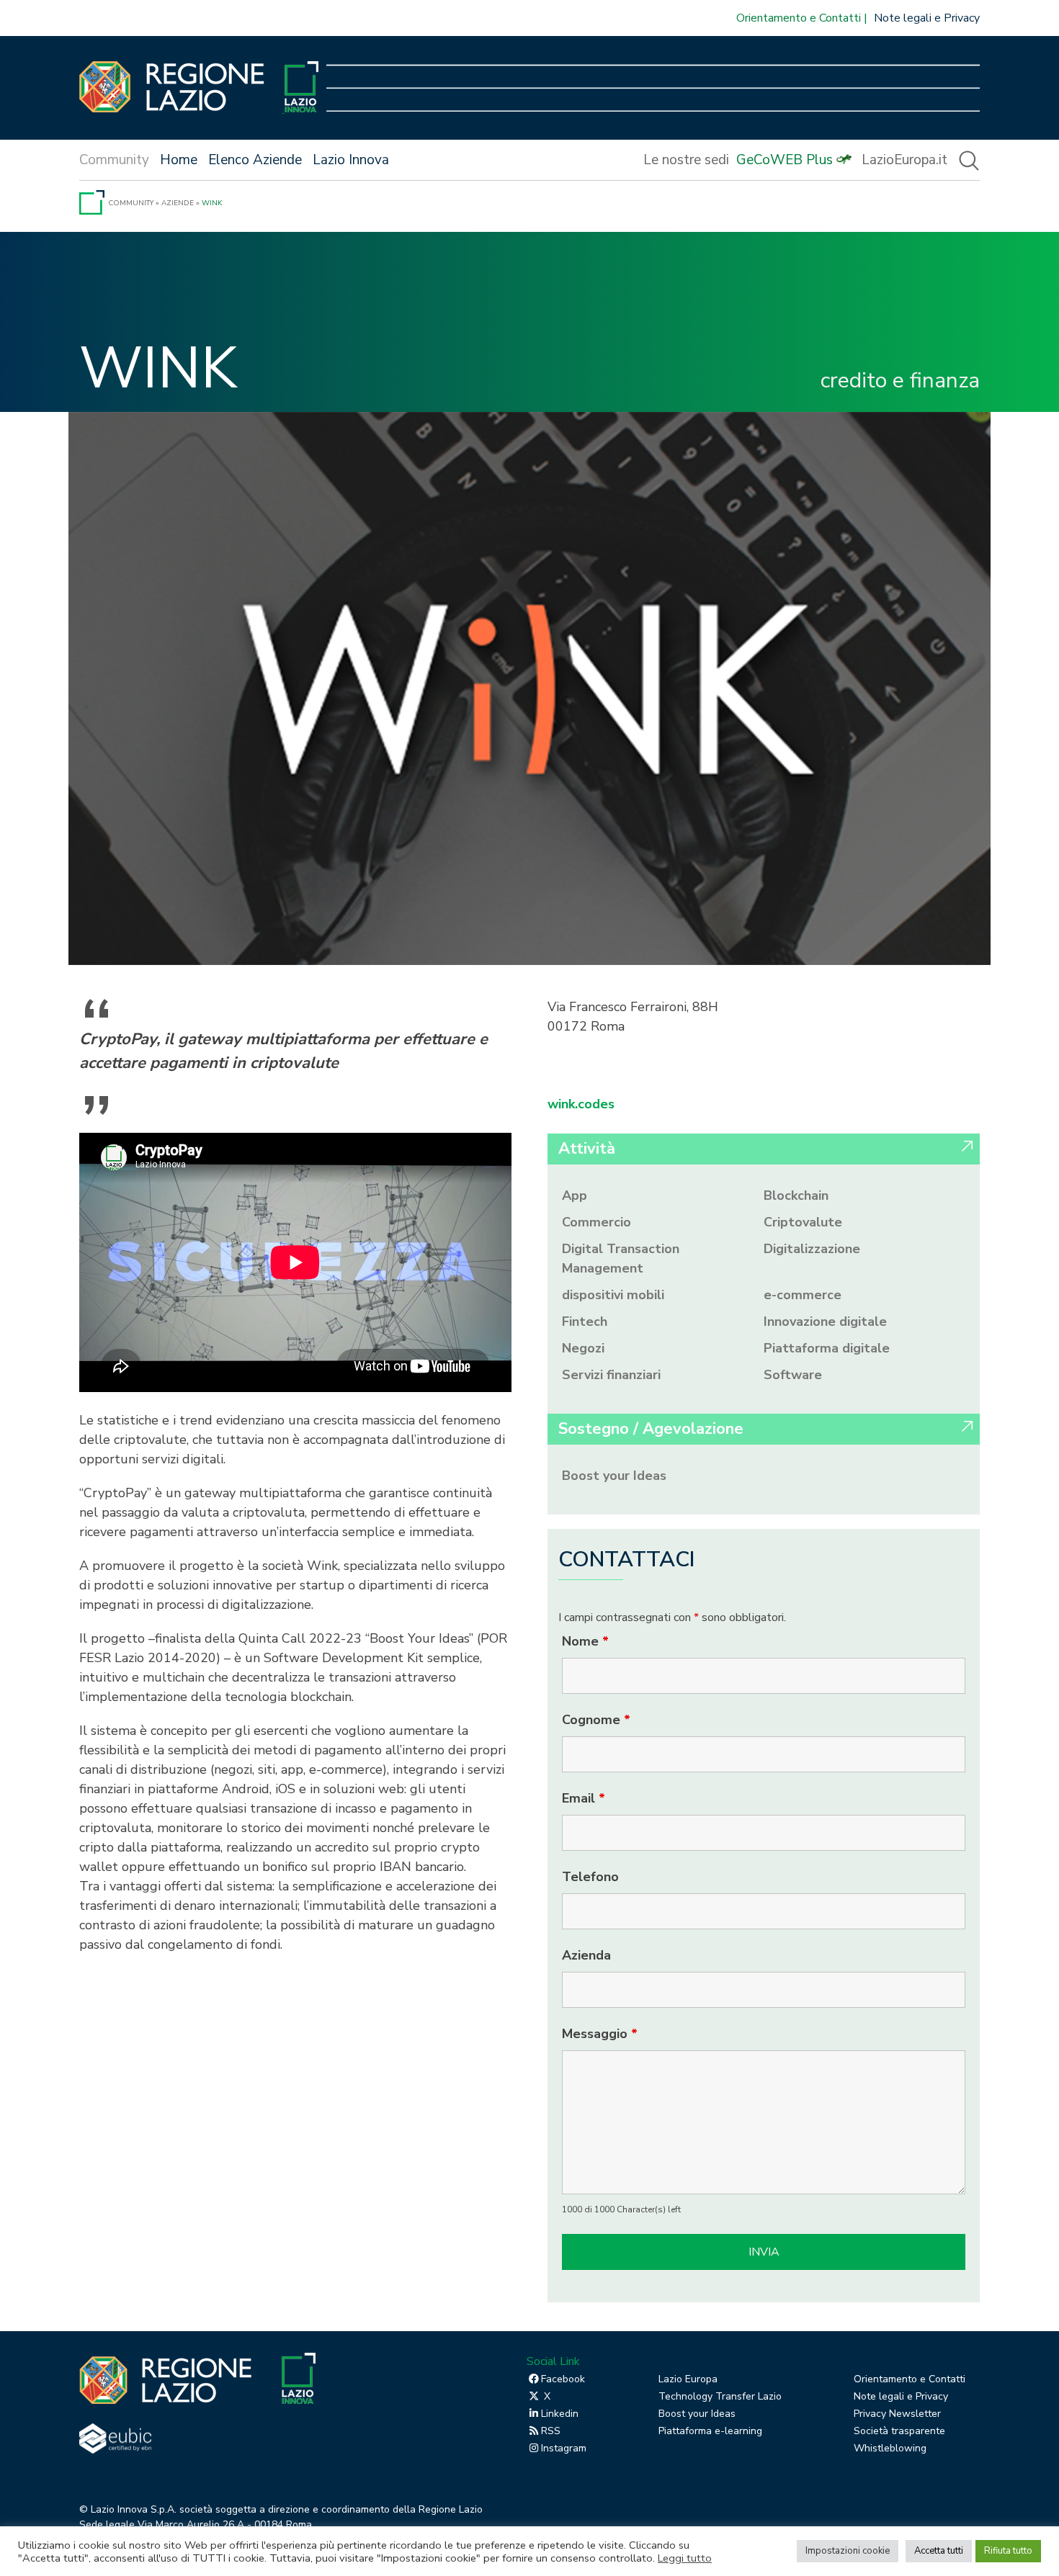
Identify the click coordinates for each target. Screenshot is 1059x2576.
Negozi (583, 1348)
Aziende (178, 203)
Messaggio (600, 2034)
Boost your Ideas (614, 1476)
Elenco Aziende (255, 160)
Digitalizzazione (812, 1249)
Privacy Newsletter (897, 2414)
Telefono (590, 1877)
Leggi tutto (685, 2558)
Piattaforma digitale (827, 1348)
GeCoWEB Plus (785, 160)
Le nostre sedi (686, 160)
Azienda (586, 1955)
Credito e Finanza (900, 381)
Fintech (585, 1321)
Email (584, 1798)
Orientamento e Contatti (799, 18)
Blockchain (796, 1195)
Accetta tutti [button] (939, 2551)
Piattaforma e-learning (710, 2431)
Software (793, 1375)
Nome (585, 1641)
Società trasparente (899, 2431)
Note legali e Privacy (927, 18)
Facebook (563, 2379)
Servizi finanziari (611, 1375)
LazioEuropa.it (904, 160)
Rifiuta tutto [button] (1008, 2551)
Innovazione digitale (825, 1321)
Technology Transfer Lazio (720, 2396)
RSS (551, 2431)
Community (131, 203)
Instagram (564, 2448)
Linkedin (560, 2414)
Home (179, 160)
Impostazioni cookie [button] (848, 2551)
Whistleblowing (890, 2448)
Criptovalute (803, 1222)
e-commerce (803, 1295)
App (575, 1195)
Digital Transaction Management (621, 1258)
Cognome (596, 1720)
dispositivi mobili (613, 1295)
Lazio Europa (688, 2379)
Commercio (596, 1222)
